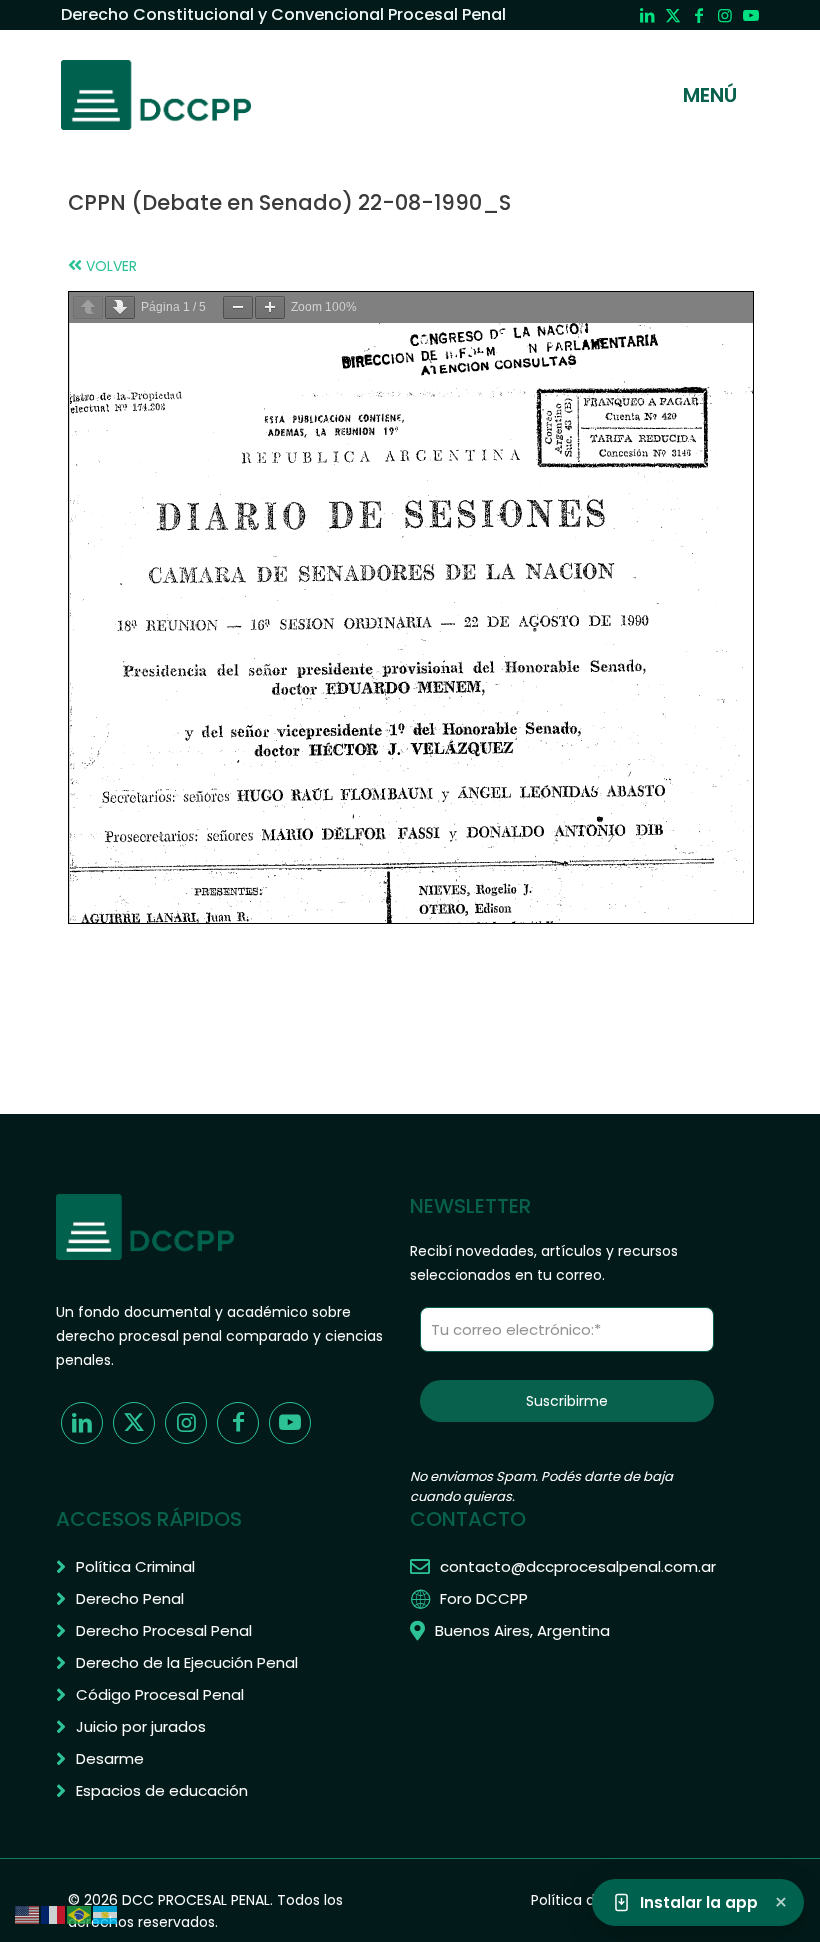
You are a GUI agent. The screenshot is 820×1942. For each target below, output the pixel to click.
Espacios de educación (162, 1790)
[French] (54, 1914)
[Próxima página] (120, 307)
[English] (28, 1914)
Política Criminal (135, 1566)
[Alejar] (238, 307)
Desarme (110, 1758)
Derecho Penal (130, 1598)
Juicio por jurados (141, 1726)
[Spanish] (106, 1914)
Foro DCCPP (484, 1598)
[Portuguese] (80, 1914)
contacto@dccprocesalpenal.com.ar (578, 1566)
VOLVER (109, 266)
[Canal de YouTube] (751, 15)
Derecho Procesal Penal (164, 1630)
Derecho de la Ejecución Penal (187, 1662)
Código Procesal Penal (160, 1694)
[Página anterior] (88, 307)
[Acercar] (270, 307)
